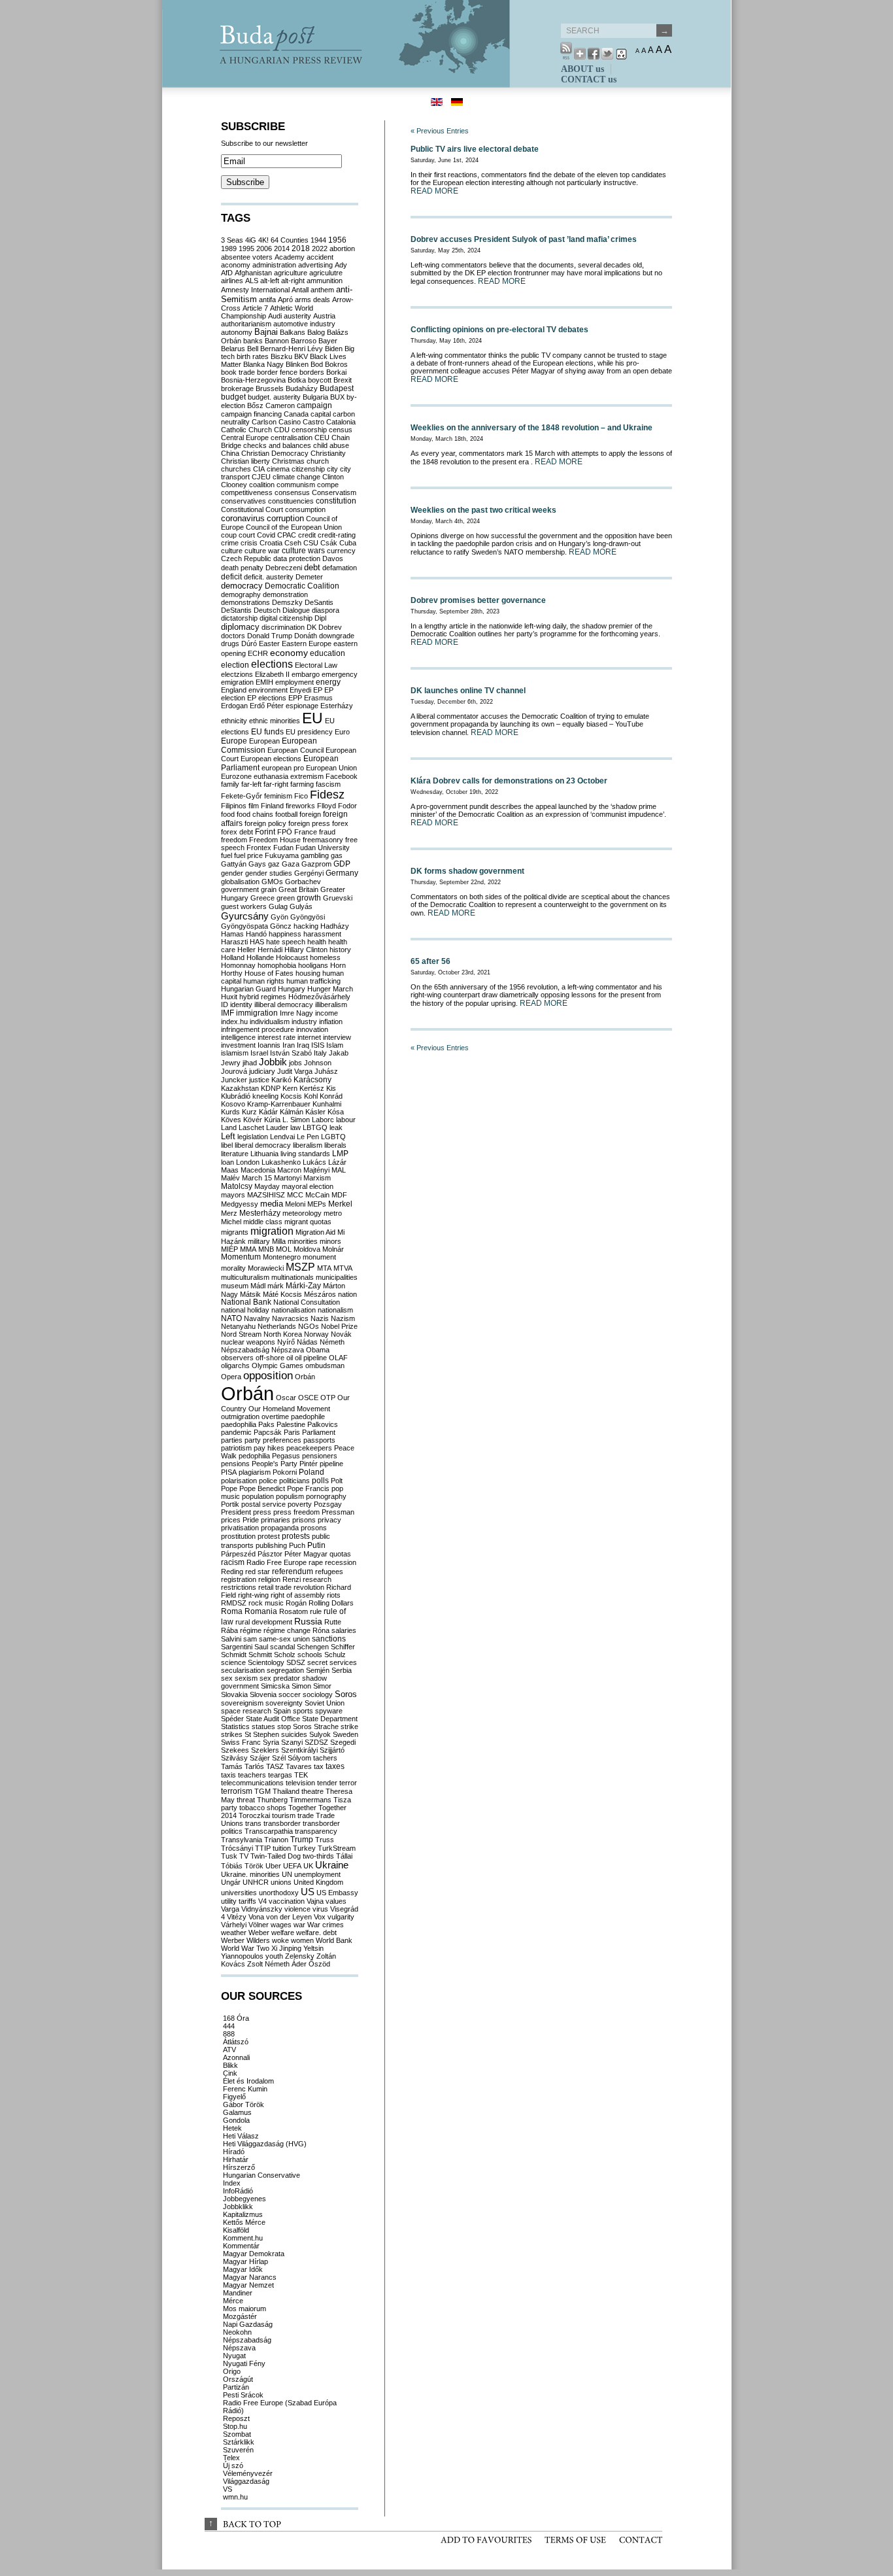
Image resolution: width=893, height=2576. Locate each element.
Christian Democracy (275, 453)
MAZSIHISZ (266, 1195)
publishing (271, 1545)
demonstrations (245, 602)
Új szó (233, 2465)
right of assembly (298, 1595)
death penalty (242, 568)
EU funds (267, 732)
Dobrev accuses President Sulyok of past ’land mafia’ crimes (524, 239)
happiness (285, 934)
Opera (231, 1377)
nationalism (335, 1310)
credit (307, 535)
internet (309, 1037)
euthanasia (271, 776)
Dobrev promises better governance (478, 600)
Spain (282, 1711)
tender (327, 1783)
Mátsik (250, 1294)
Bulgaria (315, 397)
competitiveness (247, 492)
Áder (299, 1964)
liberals (335, 1145)
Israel (259, 1053)
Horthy (232, 973)
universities (239, 1893)
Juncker (234, 1080)
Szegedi (343, 1742)
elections (272, 664)
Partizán (236, 2387)
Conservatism (334, 492)
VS (227, 2489)
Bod (317, 364)
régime (251, 1630)
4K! (263, 240)
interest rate (277, 1037)
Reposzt (236, 2418)
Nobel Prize (339, 1326)
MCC (295, 1195)
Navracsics (290, 1318)
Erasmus (318, 698)
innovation (312, 1029)
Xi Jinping (286, 1948)
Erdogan (234, 706)
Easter (269, 644)
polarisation (239, 1481)
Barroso (304, 341)
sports (303, 1711)
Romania (261, 1611)
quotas (340, 1554)
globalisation (240, 882)
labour (346, 1120)
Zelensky (300, 1956)
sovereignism (242, 1703)
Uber (273, 1866)
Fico (301, 796)
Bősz (255, 405)
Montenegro (282, 1257)
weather (234, 1932)
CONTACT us (589, 79)
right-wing (253, 1595)
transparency (316, 1831)
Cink (230, 2073)
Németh (332, 1342)
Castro (313, 422)
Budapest (337, 388)
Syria (271, 1742)
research (317, 1579)
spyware (329, 1711)
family (230, 784)
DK (312, 627)
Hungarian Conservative (261, 2175)
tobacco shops (263, 1808)
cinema (278, 469)
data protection (297, 558)
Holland (233, 957)
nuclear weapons (248, 1342)
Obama (318, 1350)
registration (239, 1579)
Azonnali (236, 2057)
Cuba (348, 543)
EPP (295, 698)
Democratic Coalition (302, 586)
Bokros (336, 364)
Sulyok (320, 1734)
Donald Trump (270, 636)
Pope (229, 1488)
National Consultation (307, 1302)
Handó (256, 934)
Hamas (232, 934)
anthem (322, 290)
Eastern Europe (307, 644)
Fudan (283, 848)
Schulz (335, 1655)
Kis (331, 1088)
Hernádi (270, 950)
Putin (316, 1545)
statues (263, 1726)
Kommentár (241, 2246)
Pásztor (270, 1554)
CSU (311, 543)
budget (233, 397)
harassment (322, 934)
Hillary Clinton (306, 950)
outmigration (240, 1417)
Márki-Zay (303, 1286)
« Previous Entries (440, 131)
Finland (272, 806)
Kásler (315, 1112)
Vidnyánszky (262, 1909)
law (295, 1127)
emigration (237, 682)
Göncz (281, 926)
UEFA (292, 1866)
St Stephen (262, 1734)
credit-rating (337, 535)
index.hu (234, 1022)
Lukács (314, 1162)
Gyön (279, 917)
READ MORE (434, 191)
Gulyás (301, 906)
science (233, 1662)
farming (302, 784)
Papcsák (268, 1432)
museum (235, 1286)
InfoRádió (238, 2191)
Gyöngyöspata (244, 926)
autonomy (237, 332)
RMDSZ (234, 1603)
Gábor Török (244, 2104)
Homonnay (238, 965)
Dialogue (296, 610)
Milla (279, 1241)
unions (281, 1882)
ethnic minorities (275, 721)
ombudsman (325, 1365)
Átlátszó (236, 2042)
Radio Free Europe (277, 1562)
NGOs (309, 1326)
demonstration (285, 594)
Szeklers (265, 1750)
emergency (340, 674)
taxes (335, 1766)
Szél (279, 1758)
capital (321, 414)
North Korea (283, 1334)
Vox (320, 1917)
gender (232, 873)
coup (229, 535)
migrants (235, 1232)
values (336, 1901)
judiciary (262, 1071)
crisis (249, 543)
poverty (300, 1504)
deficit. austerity (269, 577)
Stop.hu (235, 2426)
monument (319, 1257)
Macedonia (258, 1170)
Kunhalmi (327, 1104)
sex (227, 1678)
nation (347, 1294)
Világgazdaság (246, 2481)
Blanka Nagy (263, 364)
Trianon (276, 1840)
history (340, 950)
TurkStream (337, 1848)
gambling (315, 855)
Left (228, 1136)
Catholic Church (246, 430)
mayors (233, 1195)
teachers (252, 1775)
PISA (229, 1472)
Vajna (315, 1901)
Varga (230, 1909)
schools (310, 1655)
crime (230, 543)
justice (259, 1080)
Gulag (278, 906)
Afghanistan (253, 273)
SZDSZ (316, 1742)
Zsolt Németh (268, 1964)
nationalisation (294, 1310)
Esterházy (337, 706)
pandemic (236, 1432)
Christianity (328, 453)
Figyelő (234, 2097)
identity (241, 1005)
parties (232, 1440)
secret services (332, 1662)
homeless (325, 957)
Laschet (251, 1127)
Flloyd (327, 806)
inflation (331, 1022)
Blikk (230, 2065)
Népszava (288, 1350)
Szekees (235, 1750)
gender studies (269, 873)
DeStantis (236, 610)
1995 (246, 249)
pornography (326, 1496)
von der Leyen (289, 1917)
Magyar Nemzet (248, 2285)
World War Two (245, 1948)
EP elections (267, 698)
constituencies (291, 501)
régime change (287, 1630)
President (236, 1512)
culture (232, 551)
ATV (229, 2050)
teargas (280, 1775)
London (248, 1162)
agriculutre (326, 273)
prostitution (238, 1536)
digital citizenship (286, 618)
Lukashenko (281, 1162)
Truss (325, 1840)
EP (318, 690)
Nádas (307, 1342)
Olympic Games (278, 1365)
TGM (262, 1791)
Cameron (280, 405)
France (306, 832)
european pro (283, 768)
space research (246, 1711)
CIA (259, 469)
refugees (329, 1571)
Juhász (326, 1071)
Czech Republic (246, 558)
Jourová (234, 1071)
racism (233, 1562)
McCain (317, 1195)
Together (302, 1808)
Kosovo (233, 1104)
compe (328, 485)
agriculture (291, 273)
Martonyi (288, 1178)
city (332, 469)
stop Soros (295, 1726)
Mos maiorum (244, 2309)
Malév (230, 1178)
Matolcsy (237, 1186)
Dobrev (330, 627)
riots (334, 1595)
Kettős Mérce (244, 2222)
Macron (289, 1170)
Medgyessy (240, 1204)
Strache (326, 1726)
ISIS (318, 1045)
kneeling (265, 1096)
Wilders (258, 1940)
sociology (318, 1694)
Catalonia (341, 422)
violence (297, 1909)
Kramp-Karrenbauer (279, 1104)
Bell (253, 349)
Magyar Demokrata (254, 2254)
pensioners (320, 1456)
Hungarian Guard (248, 989)
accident (320, 257)
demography (241, 594)
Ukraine (332, 1865)
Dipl (320, 618)
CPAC (287, 535)
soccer (290, 1694)
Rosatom (294, 1611)
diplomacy (240, 627)
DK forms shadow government (467, 871)
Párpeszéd (238, 1554)
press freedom (296, 1512)
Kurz (249, 1112)
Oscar (286, 1398)
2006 (264, 249)
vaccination (287, 1901)
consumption (305, 509)
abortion (342, 249)
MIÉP (229, 1249)
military (259, 1241)
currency (341, 551)
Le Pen (308, 1137)
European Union (331, 768)
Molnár (333, 1249)
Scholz (285, 1655)
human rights (264, 981)
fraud (327, 832)
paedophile (308, 1417)
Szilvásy (234, 1758)
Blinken (297, 364)
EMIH (264, 682)
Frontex (259, 848)
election (235, 665)
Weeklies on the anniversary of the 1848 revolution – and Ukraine (531, 428)
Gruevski (338, 898)
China (230, 453)
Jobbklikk (238, 2207)
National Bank (246, 1302)
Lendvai (282, 1137)
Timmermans (311, 1800)
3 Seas (232, 240)
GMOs (272, 882)
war (299, 1925)
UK (308, 1866)
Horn (338, 965)
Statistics (235, 1726)
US (308, 1892)
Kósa (336, 1112)
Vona (256, 1917)
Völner (259, 1925)
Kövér (253, 1120)
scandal (282, 1647)
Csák (329, 543)
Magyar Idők (243, 2269)
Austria (324, 316)
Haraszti (234, 942)
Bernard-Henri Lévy (292, 349)
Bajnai (266, 332)
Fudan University (323, 848)
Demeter (309, 577)
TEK (301, 1775)
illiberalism (331, 1005)
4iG (251, 240)
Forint (265, 832)
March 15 (257, 1178)
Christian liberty (245, 461)
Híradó (234, 2152)
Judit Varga (295, 1071)
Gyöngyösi (308, 917)
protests (296, 1536)
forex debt (237, 832)
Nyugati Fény (244, 2363)
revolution (309, 1587)
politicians (295, 1481)
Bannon (277, 341)
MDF (339, 1195)
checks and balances (277, 445)
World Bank (334, 1940)
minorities (303, 1241)
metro (333, 1213)
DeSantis (319, 602)
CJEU (261, 477)
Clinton (333, 477)
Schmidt (234, 1655)
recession (341, 1562)
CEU (322, 438)
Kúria (272, 1120)
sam (250, 1639)
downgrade (337, 636)
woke (280, 1940)
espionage (302, 706)
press (262, 1512)
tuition (282, 1848)
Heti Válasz (241, 2136)
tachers (325, 1758)
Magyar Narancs (250, 2277)
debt (312, 567)
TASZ (275, 1766)
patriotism (236, 1448)
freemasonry (323, 840)
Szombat (237, 2434)
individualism (270, 1022)
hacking (306, 926)
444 (229, 2026)
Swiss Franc (241, 1742)
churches (236, 469)
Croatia (271, 543)
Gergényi (309, 873)
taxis (228, 1775)
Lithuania (264, 1154)
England (234, 690)
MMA (248, 1249)
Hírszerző (239, 2167)
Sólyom (299, 1758)
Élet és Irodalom (248, 2081)
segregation (285, 1670)
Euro (342, 732)
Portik (230, 1504)
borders (312, 372)
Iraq (303, 1045)
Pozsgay (328, 1504)
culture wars (303, 551)
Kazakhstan (240, 1088)
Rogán (296, 1603)
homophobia (277, 965)
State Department (330, 1719)
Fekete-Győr (242, 796)
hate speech (286, 942)
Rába (229, 1630)
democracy (242, 586)
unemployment (317, 1874)
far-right (276, 784)
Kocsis (291, 1096)
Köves (231, 1120)
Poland (312, 1472)
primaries (276, 1520)
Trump (302, 1840)
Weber (259, 1932)
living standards (305, 1154)
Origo (232, 2371)
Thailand (286, 1791)
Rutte (333, 1622)
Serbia (342, 1670)
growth (309, 898)
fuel (227, 855)
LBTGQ (315, 1127)
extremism (307, 776)
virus (320, 1909)
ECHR (258, 653)
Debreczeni (284, 568)
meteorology (302, 1213)
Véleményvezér (248, 2473)
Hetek (232, 2128)
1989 (229, 249)
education (328, 653)
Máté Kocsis (282, 1294)
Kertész (312, 1088)
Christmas (288, 461)
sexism (246, 1678)
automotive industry (304, 324)
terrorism (237, 1791)
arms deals (312, 300)
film (254, 806)
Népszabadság (245, 1350)
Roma (232, 1611)
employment (295, 682)
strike (349, 1726)
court (247, 535)
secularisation (243, 1670)
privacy (329, 1520)
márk (276, 1286)
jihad (250, 1063)
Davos (333, 558)
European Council (295, 750)
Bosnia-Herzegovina (253, 380)
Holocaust (292, 957)
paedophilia (239, 1424)
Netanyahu (238, 1326)
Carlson (264, 422)
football (286, 814)
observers (237, 1358)
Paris (292, 1432)
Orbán (305, 1377)
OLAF (338, 1358)
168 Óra (236, 2018)
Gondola (236, 2120)
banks (253, 341)
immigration (257, 1013)
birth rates (253, 356)
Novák (341, 1334)
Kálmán (292, 1112)
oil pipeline (311, 1358)
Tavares (299, 1766)
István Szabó (291, 1053)
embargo (306, 674)
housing (308, 973)
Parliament (319, 1432)
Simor (322, 1686)
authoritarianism (246, 324)
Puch (297, 1545)
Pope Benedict (262, 1488)
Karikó (281, 1080)
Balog (316, 332)
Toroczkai (254, 1815)
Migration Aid (315, 1232)
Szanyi (292, 1742)
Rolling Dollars (331, 1603)
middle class (263, 1222)
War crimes (326, 1925)
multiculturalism (245, 1277)
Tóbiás (232, 1866)
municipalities (337, 1277)
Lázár (337, 1162)
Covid (266, 535)
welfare (283, 1932)
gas (337, 855)
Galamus (237, 2112)
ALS (252, 281)
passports (319, 1440)
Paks (266, 1424)
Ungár (231, 1882)
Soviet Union (325, 1703)
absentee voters (247, 257)
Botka (297, 380)
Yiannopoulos (242, 1956)
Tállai (344, 1856)
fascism (328, 784)
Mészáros (320, 1294)
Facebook (342, 776)
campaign (314, 405)
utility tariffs (239, 1901)
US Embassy (337, 1893)
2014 (282, 249)
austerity (297, 316)
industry (304, 1022)
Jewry (231, 1063)
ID (225, 1005)
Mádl (258, 1286)
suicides (294, 1734)
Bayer (328, 341)
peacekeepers (309, 1448)
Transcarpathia (269, 1831)
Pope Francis (308, 1488)
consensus (292, 492)
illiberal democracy (284, 1005)
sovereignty (284, 1703)
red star (258, 1571)
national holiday (245, 1310)
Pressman (338, 1512)
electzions (237, 674)
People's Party (275, 1464)
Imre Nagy (296, 1013)
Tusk (229, 1856)
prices (231, 1520)
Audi (275, 316)
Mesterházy (260, 1213)
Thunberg (272, 1800)
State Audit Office (273, 1719)
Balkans (293, 332)
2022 (320, 249)
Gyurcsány (245, 916)
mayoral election (308, 1186)
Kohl (311, 1096)
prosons (314, 1528)
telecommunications (252, 1783)
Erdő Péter (267, 706)
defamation (340, 568)
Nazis (320, 1318)
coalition (262, 485)
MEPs (317, 1204)
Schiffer (343, 1647)
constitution (336, 501)
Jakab (339, 1053)
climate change (296, 477)
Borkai (336, 372)
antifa (267, 300)
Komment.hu (243, 2238)
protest (269, 1536)
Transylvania (242, 1840)
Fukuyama (282, 855)
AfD (227, 273)
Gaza (291, 864)
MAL (339, 1170)
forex (340, 823)
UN (287, 1874)
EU (312, 718)
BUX (337, 397)
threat (246, 1800)
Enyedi (300, 690)
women (302, 1940)
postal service (263, 1504)
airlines (232, 281)
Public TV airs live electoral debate (475, 149)
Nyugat (234, 2356)
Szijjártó (332, 1750)
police (268, 1481)
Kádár (268, 1112)
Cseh (293, 543)
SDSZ (296, 1662)
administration (274, 265)
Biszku (281, 356)
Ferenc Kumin (245, 2089)
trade (306, 1815)
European (264, 741)
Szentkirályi (299, 1750)
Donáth (306, 636)
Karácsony (312, 1080)
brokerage (237, 388)
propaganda (280, 1528)
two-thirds (318, 1856)
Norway (316, 1334)
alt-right (293, 281)
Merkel (340, 1204)
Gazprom (316, 864)
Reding (232, 1571)
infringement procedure (258, 1029)
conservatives (244, 501)
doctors (233, 636)
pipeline (331, 1464)
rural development (264, 1622)
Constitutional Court (252, 509)
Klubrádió (236, 1096)
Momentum (241, 1257)
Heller (246, 950)
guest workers (244, 906)
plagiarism (255, 1472)
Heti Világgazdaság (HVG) (265, 2144)
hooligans (313, 965)
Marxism (317, 1178)
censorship (309, 430)
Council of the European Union (294, 527)
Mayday (267, 1186)
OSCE (308, 1398)
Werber (233, 1940)
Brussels (270, 388)
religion (269, 1579)
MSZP (300, 1267)
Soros (346, 1694)
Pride (251, 1520)
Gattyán (234, 864)
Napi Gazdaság (248, 2324)
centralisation (292, 438)
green (286, 898)
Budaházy (302, 388)
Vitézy (237, 1917)
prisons (304, 1520)
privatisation (240, 1528)
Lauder (277, 1127)
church (318, 461)
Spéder (232, 1719)
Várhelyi (234, 1925)
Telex (231, 2458)
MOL (284, 1249)
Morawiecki (266, 1268)
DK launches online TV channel (468, 691)
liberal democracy (263, 1145)
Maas (230, 1170)
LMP (340, 1154)
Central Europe (245, 438)
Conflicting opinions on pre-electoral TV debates (499, 330)
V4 (262, 1901)
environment (268, 690)
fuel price (248, 855)
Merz (229, 1213)
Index (232, 2183)
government (240, 889)
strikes (232, 1734)
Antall (300, 290)
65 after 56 (430, 961)
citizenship (308, 469)
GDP (342, 864)
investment (238, 1045)
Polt (337, 1481)
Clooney (234, 485)
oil (290, 1358)
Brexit (343, 380)
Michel (231, 1222)
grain (269, 889)
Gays (257, 864)
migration (272, 1231)
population (258, 1496)
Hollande (260, 957)
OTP (328, 1398)
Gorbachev (303, 882)
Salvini (231, 1639)
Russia (308, 1621)
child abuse (331, 445)
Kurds (230, 1112)
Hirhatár (236, 2159)
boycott (320, 380)
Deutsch (267, 610)
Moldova (307, 1249)
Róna (321, 1630)
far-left (251, 784)
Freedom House (275, 840)
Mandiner (238, 2293)
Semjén (318, 1670)
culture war (262, 551)
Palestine (291, 1424)
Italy (320, 1053)
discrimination (283, 627)
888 (229, 2034)
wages (281, 1925)
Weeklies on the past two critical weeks (483, 510)
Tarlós (254, 1766)
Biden (334, 349)
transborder (282, 1823)
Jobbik (273, 1062)
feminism (278, 796)
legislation (253, 1137)
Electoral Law (316, 665)
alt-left (270, 281)
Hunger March (330, 989)
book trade (238, 372)
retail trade (275, 1587)
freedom (234, 840)
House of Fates (269, 973)
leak (336, 1127)
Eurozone (236, 776)
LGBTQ (333, 1137)
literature (235, 1154)
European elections (271, 759)
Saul (261, 1647)
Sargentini (237, 1647)
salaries (344, 1630)
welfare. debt (316, 1932)
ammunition (325, 281)
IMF (227, 1013)
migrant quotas (308, 1222)
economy (289, 653)
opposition (268, 1376)
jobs (295, 1063)
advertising (315, 265)
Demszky (287, 602)
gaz (274, 864)
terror (348, 1783)
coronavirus (243, 518)
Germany (342, 873)
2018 (301, 249)
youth (274, 1956)
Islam (335, 1045)
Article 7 (255, 308)
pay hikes (269, 1448)
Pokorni (285, 1472)
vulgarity (341, 1917)
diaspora (326, 610)
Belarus (233, 349)
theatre (312, 1791)
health (317, 942)
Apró (285, 300)
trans (253, 1823)
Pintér (309, 1464)
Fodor (347, 806)
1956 (337, 240)
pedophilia (254, 1456)
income (327, 1013)
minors (330, 1241)
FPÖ (285, 832)
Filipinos (234, 806)
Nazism (343, 1318)
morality (233, 1268)
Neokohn (237, 2332)
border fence (277, 372)
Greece (262, 898)
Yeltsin (313, 1948)
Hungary (292, 989)
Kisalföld (236, 2230)
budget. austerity (274, 397)
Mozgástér (240, 2316)
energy (328, 682)
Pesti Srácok (243, 2395)
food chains (255, 814)
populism (290, 1496)
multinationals (293, 1277)
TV (244, 1856)
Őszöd (319, 1964)
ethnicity (234, 721)
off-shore (270, 1358)
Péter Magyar (306, 1554)
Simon (301, 1686)
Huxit (229, 997)
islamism (235, 1053)
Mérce (233, 2301)
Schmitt (260, 1655)
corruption (285, 519)
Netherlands (277, 1326)
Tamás (232, 1766)
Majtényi (316, 1170)
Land (229, 1127)
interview (337, 1037)
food (228, 814)
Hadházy (335, 926)
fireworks (300, 806)
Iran (289, 1045)
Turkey (304, 1848)
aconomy (236, 265)
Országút (238, 2379)
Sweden (345, 1734)
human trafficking (313, 981)
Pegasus (286, 1456)
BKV (301, 356)
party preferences (273, 1440)
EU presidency (309, 732)
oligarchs (235, 1365)
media (272, 1204)
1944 (318, 240)
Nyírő (286, 1342)
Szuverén (238, 2450)
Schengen (313, 1647)
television (300, 1783)
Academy (290, 257)
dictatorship (239, 618)
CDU (282, 430)
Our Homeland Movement (289, 1409)
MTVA (343, 1268)
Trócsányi (237, 1848)
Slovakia (234, 1694)
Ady (341, 265)
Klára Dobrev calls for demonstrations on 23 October (509, 781)
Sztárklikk (239, 2442)
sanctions (329, 1639)
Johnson (318, 1063)
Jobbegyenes (244, 2199)
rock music (266, 1603)
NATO (231, 1318)
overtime (275, 1417)
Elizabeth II (272, 674)
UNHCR (256, 1882)
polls (320, 1481)
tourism (284, 1815)
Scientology (266, 1662)
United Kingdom (318, 1882)
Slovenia (263, 1694)
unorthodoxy (279, 1893)
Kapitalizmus (243, 2214)
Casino (290, 422)
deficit (231, 576)
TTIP (263, 1848)
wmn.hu (235, 2497)
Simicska (275, 1686)
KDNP (271, 1088)
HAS (257, 942)
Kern (290, 1088)
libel (227, 1145)
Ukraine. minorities (250, 1874)
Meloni (295, 1204)
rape (316, 1562)
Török (254, 1866)
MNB (266, 1249)
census (341, 430)
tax (319, 1766)
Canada (296, 414)
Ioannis (269, 1045)
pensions (235, 1464)
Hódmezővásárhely (319, 997)
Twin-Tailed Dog (276, 1856)
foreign (310, 814)
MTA (324, 1268)
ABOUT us (582, 69)
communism (296, 485)
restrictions (239, 1587)
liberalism (308, 1145)
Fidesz (327, 795)
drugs (230, 644)
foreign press (309, 823)
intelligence (238, 1037)
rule (316, 1611)
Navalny (257, 1318)
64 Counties (290, 240)
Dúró (249, 644)
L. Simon (296, 1120)
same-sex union (284, 1639)
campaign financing (251, 414)
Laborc (323, 1120)
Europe (234, 741)
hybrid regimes (263, 997)
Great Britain (298, 889)
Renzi (292, 1579)
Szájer (260, 1758)
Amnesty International (255, 290)
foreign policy (265, 823)
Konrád (331, 1096)
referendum (293, 1571)
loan (227, 1162)
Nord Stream (241, 1334)
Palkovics (323, 1424)
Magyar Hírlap (245, 2261)
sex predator (280, 1678)
